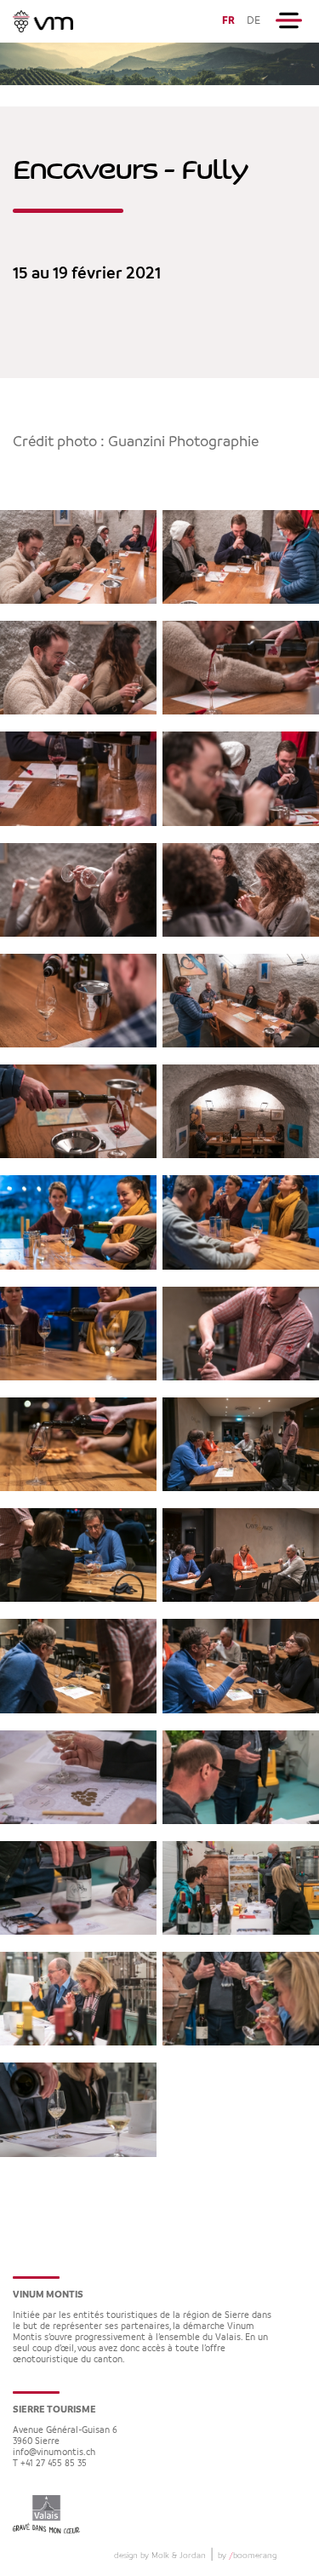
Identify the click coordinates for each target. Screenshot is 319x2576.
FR (228, 21)
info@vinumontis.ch (54, 2453)
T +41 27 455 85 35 (50, 2464)
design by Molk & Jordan (160, 2556)
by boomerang (247, 2556)
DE (253, 21)
